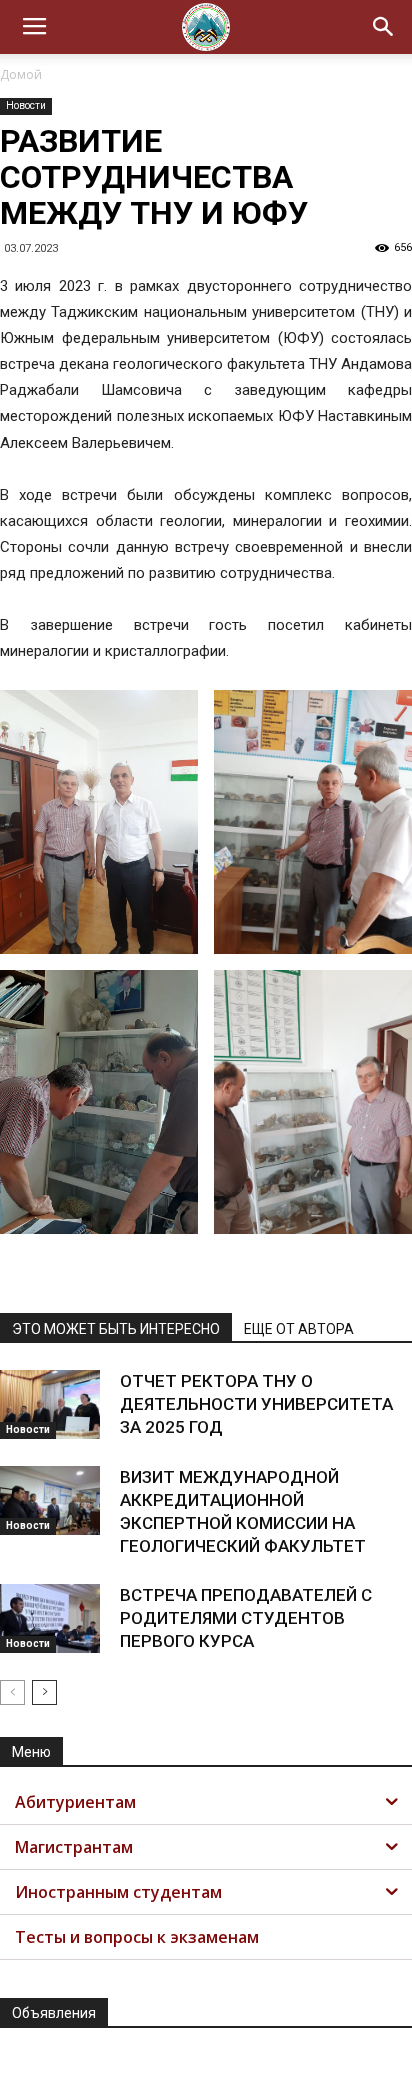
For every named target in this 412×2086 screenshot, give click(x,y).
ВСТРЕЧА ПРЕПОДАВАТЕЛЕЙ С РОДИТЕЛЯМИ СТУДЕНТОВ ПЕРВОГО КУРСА (246, 1618)
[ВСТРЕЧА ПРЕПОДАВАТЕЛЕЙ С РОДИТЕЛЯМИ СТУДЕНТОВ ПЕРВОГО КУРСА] (50, 1618)
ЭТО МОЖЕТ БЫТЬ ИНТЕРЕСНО (116, 1329)
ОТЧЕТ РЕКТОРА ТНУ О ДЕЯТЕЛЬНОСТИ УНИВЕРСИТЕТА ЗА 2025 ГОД (256, 1404)
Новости (26, 105)
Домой (21, 74)
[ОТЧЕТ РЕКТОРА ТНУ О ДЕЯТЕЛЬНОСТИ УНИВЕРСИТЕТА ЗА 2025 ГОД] (50, 1404)
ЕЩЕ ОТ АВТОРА (299, 1329)
